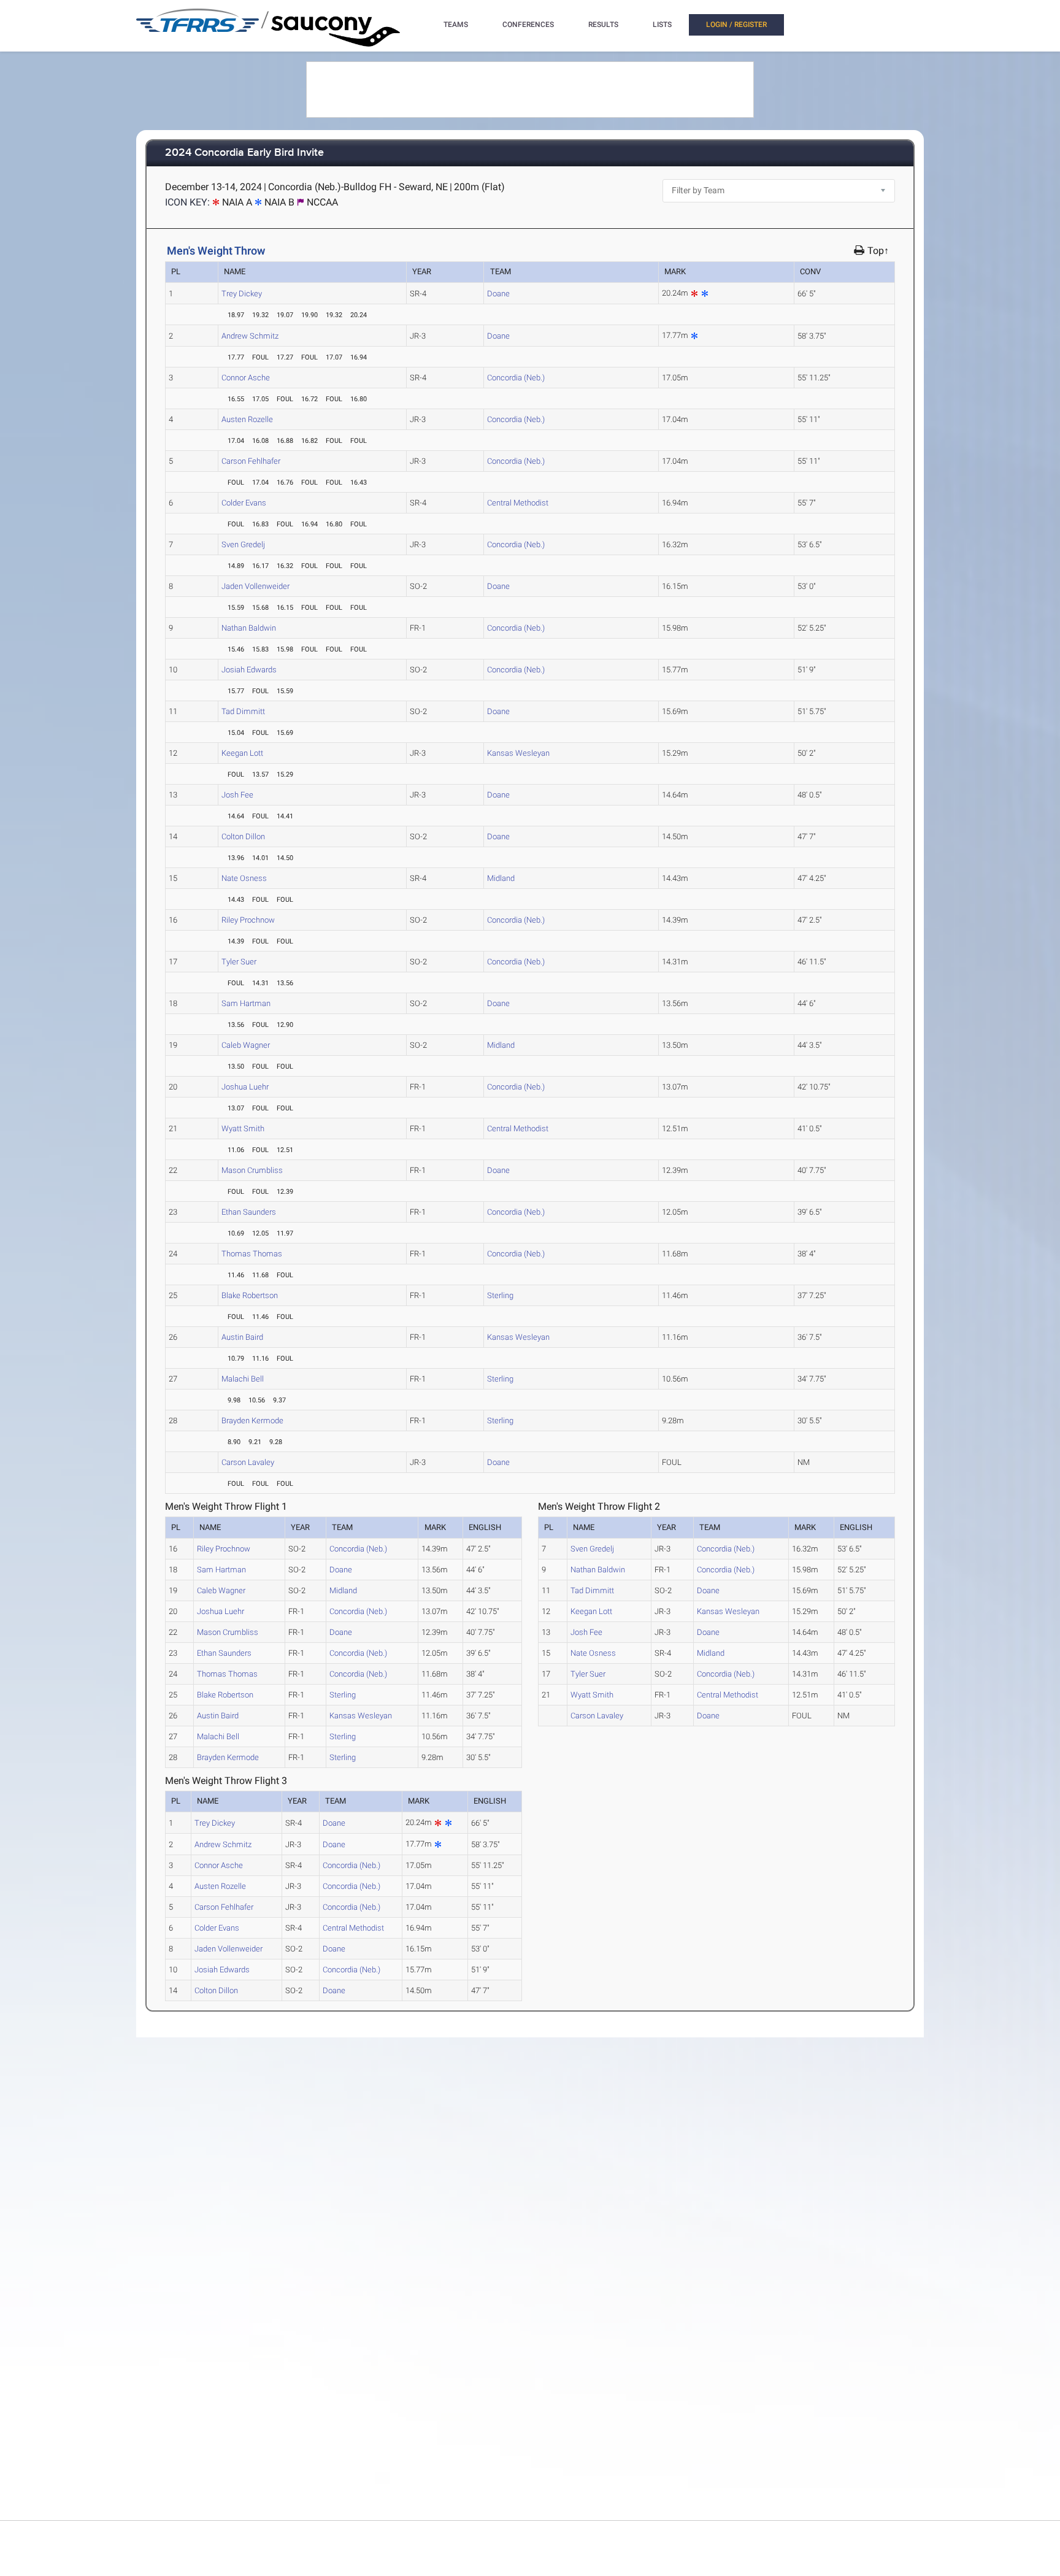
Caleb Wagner (246, 1045)
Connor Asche (246, 378)
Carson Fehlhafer (251, 461)
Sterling (500, 1295)
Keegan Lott (242, 753)
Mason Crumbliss (252, 1170)
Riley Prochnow (248, 920)
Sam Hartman (246, 1003)
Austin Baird (242, 1337)
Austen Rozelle (247, 419)
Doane (498, 294)
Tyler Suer (239, 962)
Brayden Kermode (252, 1421)
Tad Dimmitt (243, 711)
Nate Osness (244, 878)
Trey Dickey (242, 294)
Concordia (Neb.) (516, 378)
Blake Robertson (250, 1295)
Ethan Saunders (249, 1212)
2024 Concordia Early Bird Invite (244, 153)
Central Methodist (518, 503)
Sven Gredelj (243, 544)
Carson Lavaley (248, 1462)
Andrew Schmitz (250, 336)
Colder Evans (244, 503)
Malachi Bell (243, 1379)
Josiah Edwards (249, 670)
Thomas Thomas (252, 1254)
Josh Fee (237, 795)
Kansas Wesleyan (518, 753)
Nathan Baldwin (249, 628)
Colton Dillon (243, 836)
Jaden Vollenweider (255, 586)
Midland (501, 878)
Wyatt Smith (243, 1128)
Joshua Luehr (245, 1087)
